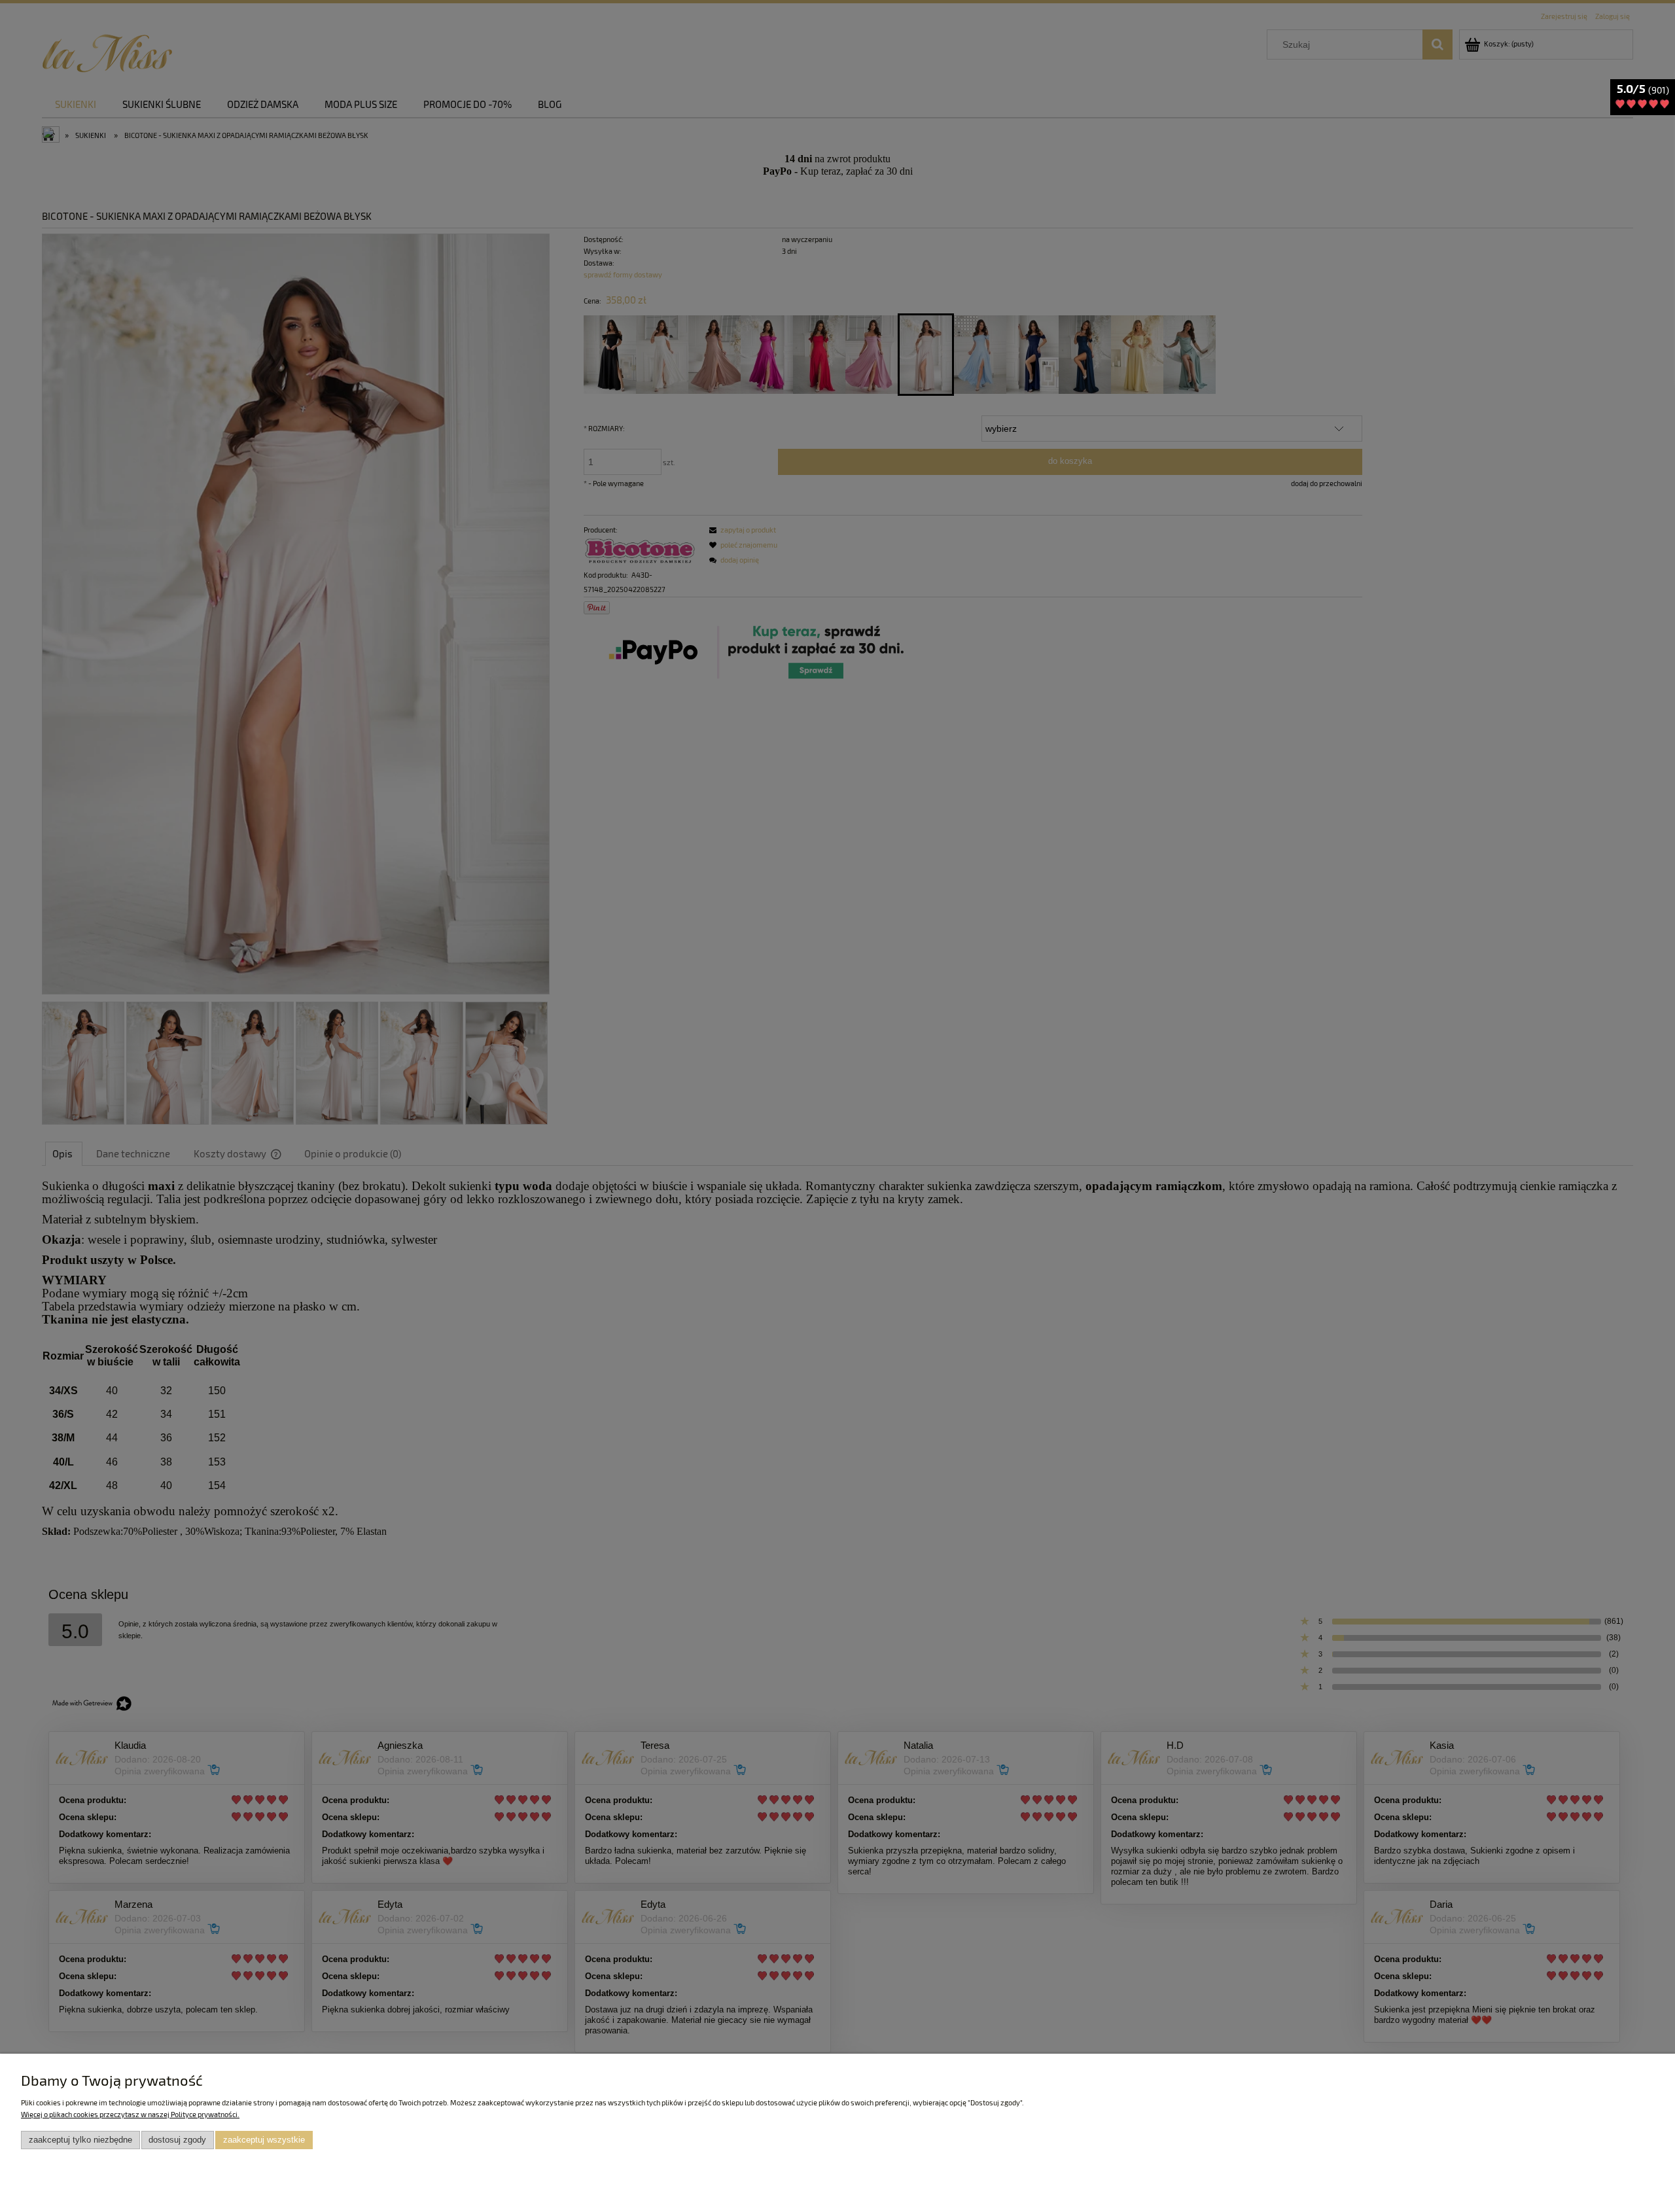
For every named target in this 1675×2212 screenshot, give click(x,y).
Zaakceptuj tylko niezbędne (80, 2140)
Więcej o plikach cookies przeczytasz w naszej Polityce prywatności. (130, 2114)
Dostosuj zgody (177, 2140)
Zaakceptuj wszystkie (264, 2140)
